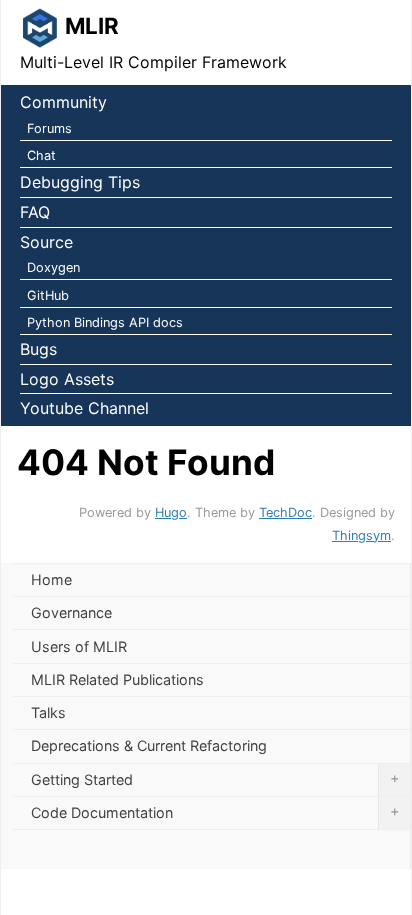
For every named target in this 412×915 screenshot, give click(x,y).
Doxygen (53, 267)
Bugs (38, 349)
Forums (49, 128)
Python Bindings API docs (105, 322)
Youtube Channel (84, 408)
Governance (71, 612)
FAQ (35, 212)
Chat (41, 155)
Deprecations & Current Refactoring (149, 745)
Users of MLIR (79, 646)
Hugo (171, 512)
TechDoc (285, 512)
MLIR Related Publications (117, 679)
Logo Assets (67, 379)
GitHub (48, 295)
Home (51, 579)
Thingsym (361, 535)
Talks (48, 712)
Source (46, 242)
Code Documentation (215, 811)
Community (63, 102)
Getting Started (215, 778)
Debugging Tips (80, 182)
